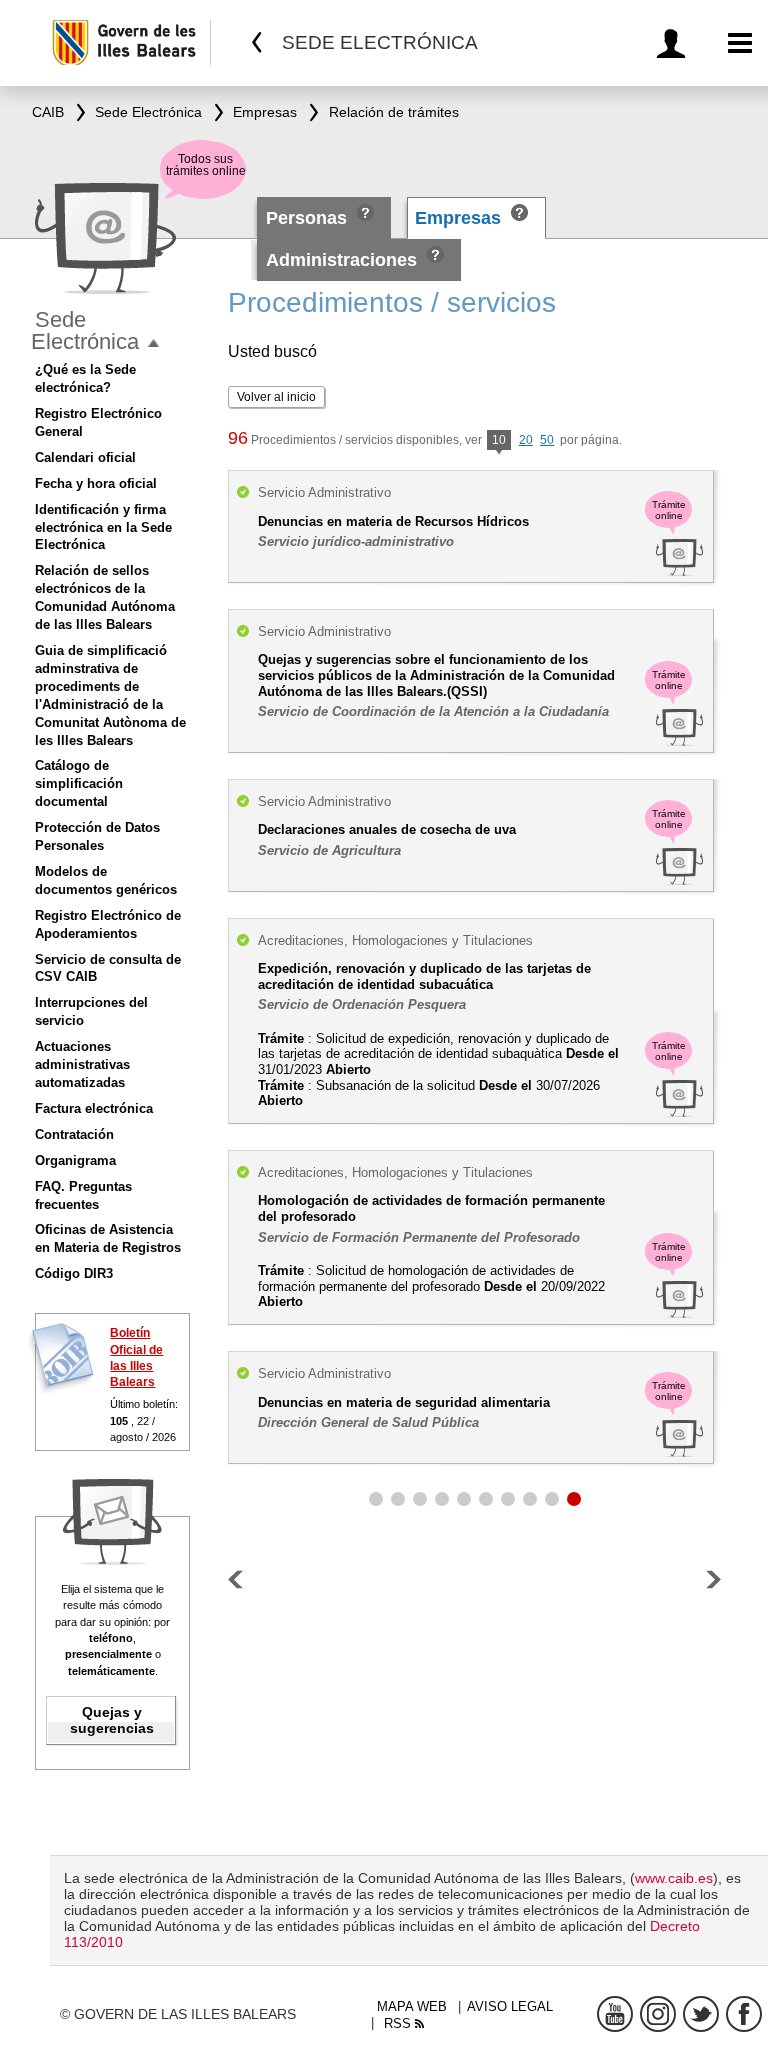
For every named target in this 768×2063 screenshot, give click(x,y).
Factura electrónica (94, 1108)
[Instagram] (658, 2014)
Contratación (74, 1134)
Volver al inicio (276, 397)
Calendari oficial (85, 457)
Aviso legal (510, 2006)
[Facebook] (744, 2014)
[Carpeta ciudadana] (674, 43)
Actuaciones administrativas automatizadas (82, 1064)
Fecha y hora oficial (96, 483)
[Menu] (740, 43)
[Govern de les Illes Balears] (130, 42)
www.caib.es (674, 1878)
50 (547, 440)
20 (526, 440)
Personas (309, 218)
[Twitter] (701, 2014)
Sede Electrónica (85, 330)
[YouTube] (615, 2014)
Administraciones (341, 260)
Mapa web (412, 2006)
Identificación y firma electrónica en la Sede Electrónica (103, 527)
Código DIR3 (74, 1273)
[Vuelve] (257, 42)
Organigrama (75, 1160)
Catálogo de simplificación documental (79, 783)
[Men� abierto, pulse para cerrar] (153, 343)
